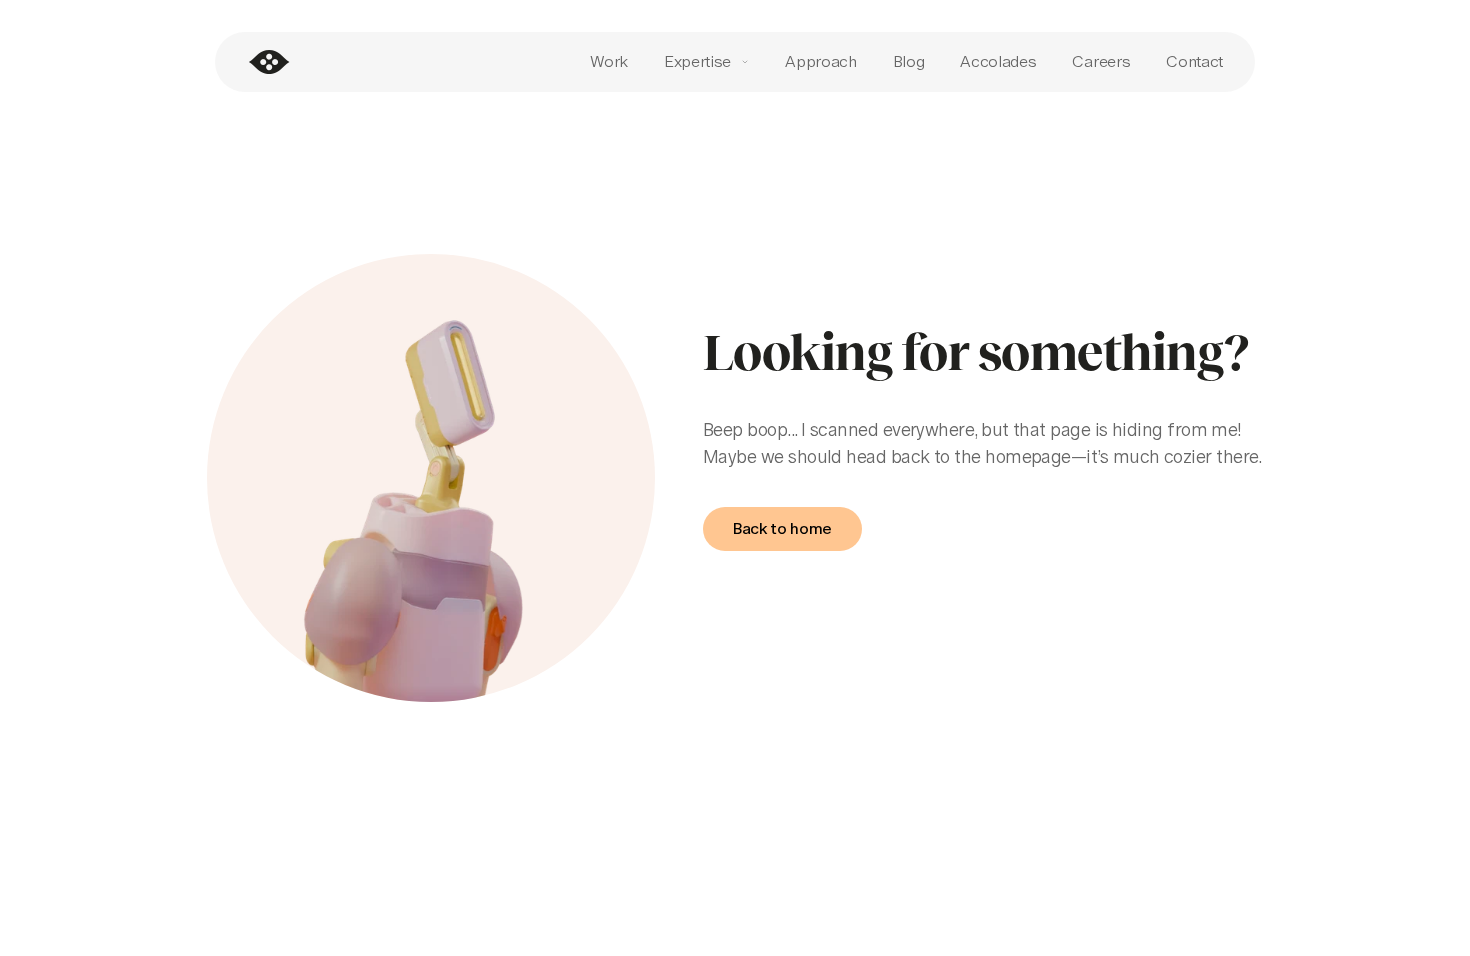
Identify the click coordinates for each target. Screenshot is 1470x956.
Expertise (697, 61)
